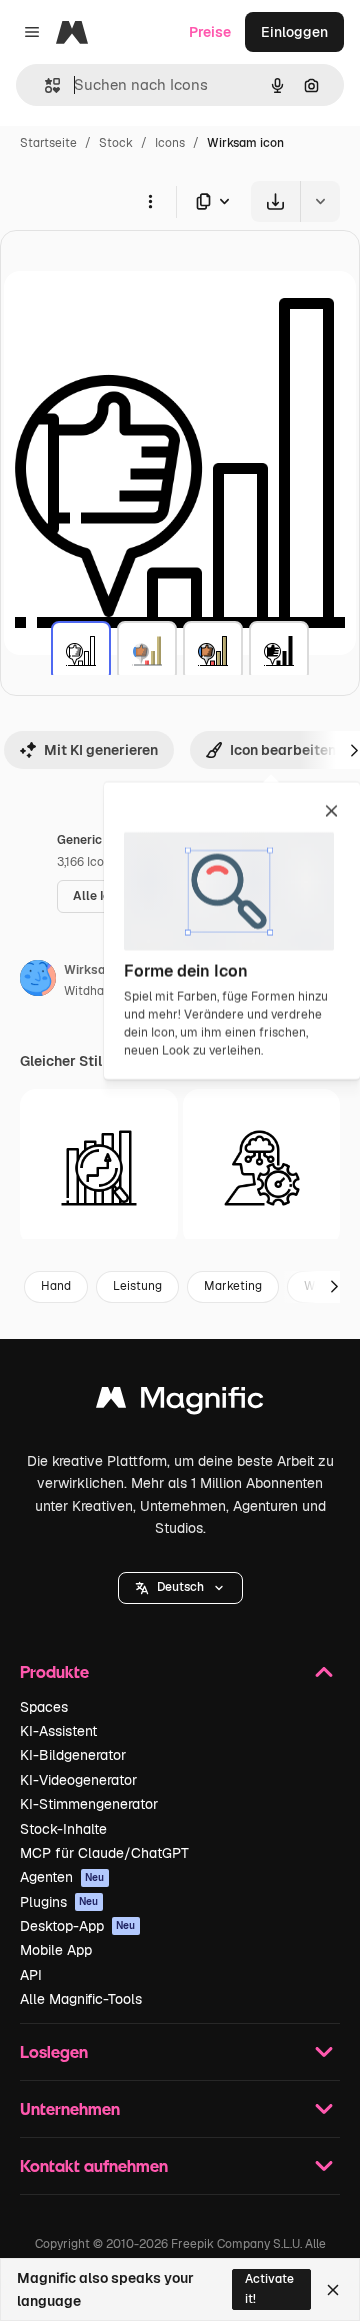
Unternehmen (70, 2108)
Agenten (62, 1877)
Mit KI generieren (101, 750)
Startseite (48, 143)
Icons (170, 143)
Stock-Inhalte (63, 1829)
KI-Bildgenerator (73, 1755)
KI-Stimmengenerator (89, 1804)
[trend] (99, 1168)
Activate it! (269, 2288)
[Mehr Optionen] (150, 201)
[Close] (333, 2290)
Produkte (54, 1671)
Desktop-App (78, 1926)
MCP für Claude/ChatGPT (104, 1853)
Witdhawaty (98, 991)
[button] (180, 1588)
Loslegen (54, 2051)
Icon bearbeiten (283, 750)
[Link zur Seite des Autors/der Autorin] (38, 981)
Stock (116, 143)
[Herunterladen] (275, 201)
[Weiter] (334, 1287)
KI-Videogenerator (78, 1780)
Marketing (233, 1286)
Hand (56, 1286)
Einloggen (294, 32)
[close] (331, 812)
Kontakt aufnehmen (94, 2165)
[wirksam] (81, 651)
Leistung (137, 1286)
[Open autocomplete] (44, 85)
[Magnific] (180, 1402)
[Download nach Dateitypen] (214, 201)
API (31, 1975)
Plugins (59, 1902)
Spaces (44, 1707)
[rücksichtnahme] (262, 1168)
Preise (210, 32)
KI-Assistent (58, 1731)
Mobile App (56, 1950)
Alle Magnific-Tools (81, 1999)
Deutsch (180, 1587)
